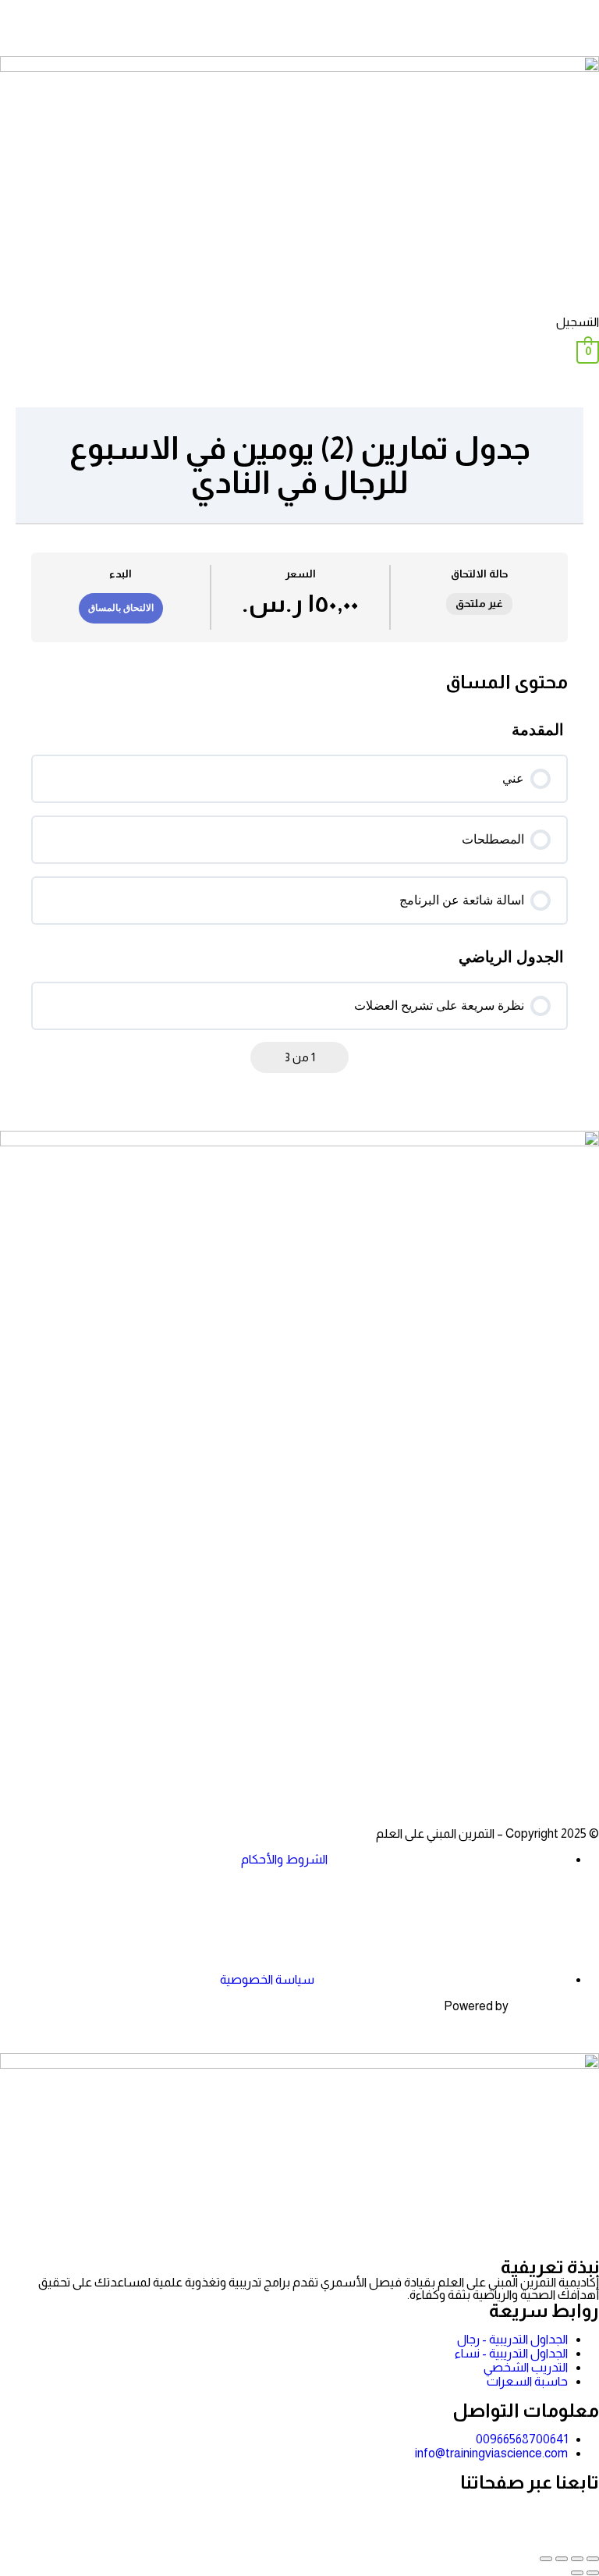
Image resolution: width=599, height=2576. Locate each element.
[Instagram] (580, 1764)
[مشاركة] (562, 2559)
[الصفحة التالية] (266, 1057)
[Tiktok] (453, 1764)
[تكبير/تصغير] (593, 2559)
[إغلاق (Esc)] (546, 2559)
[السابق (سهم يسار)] (593, 2573)
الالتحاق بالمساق (121, 608)
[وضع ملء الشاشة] (577, 2559)
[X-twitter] (537, 1764)
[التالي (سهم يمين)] (577, 2573)
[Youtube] (495, 1764)
